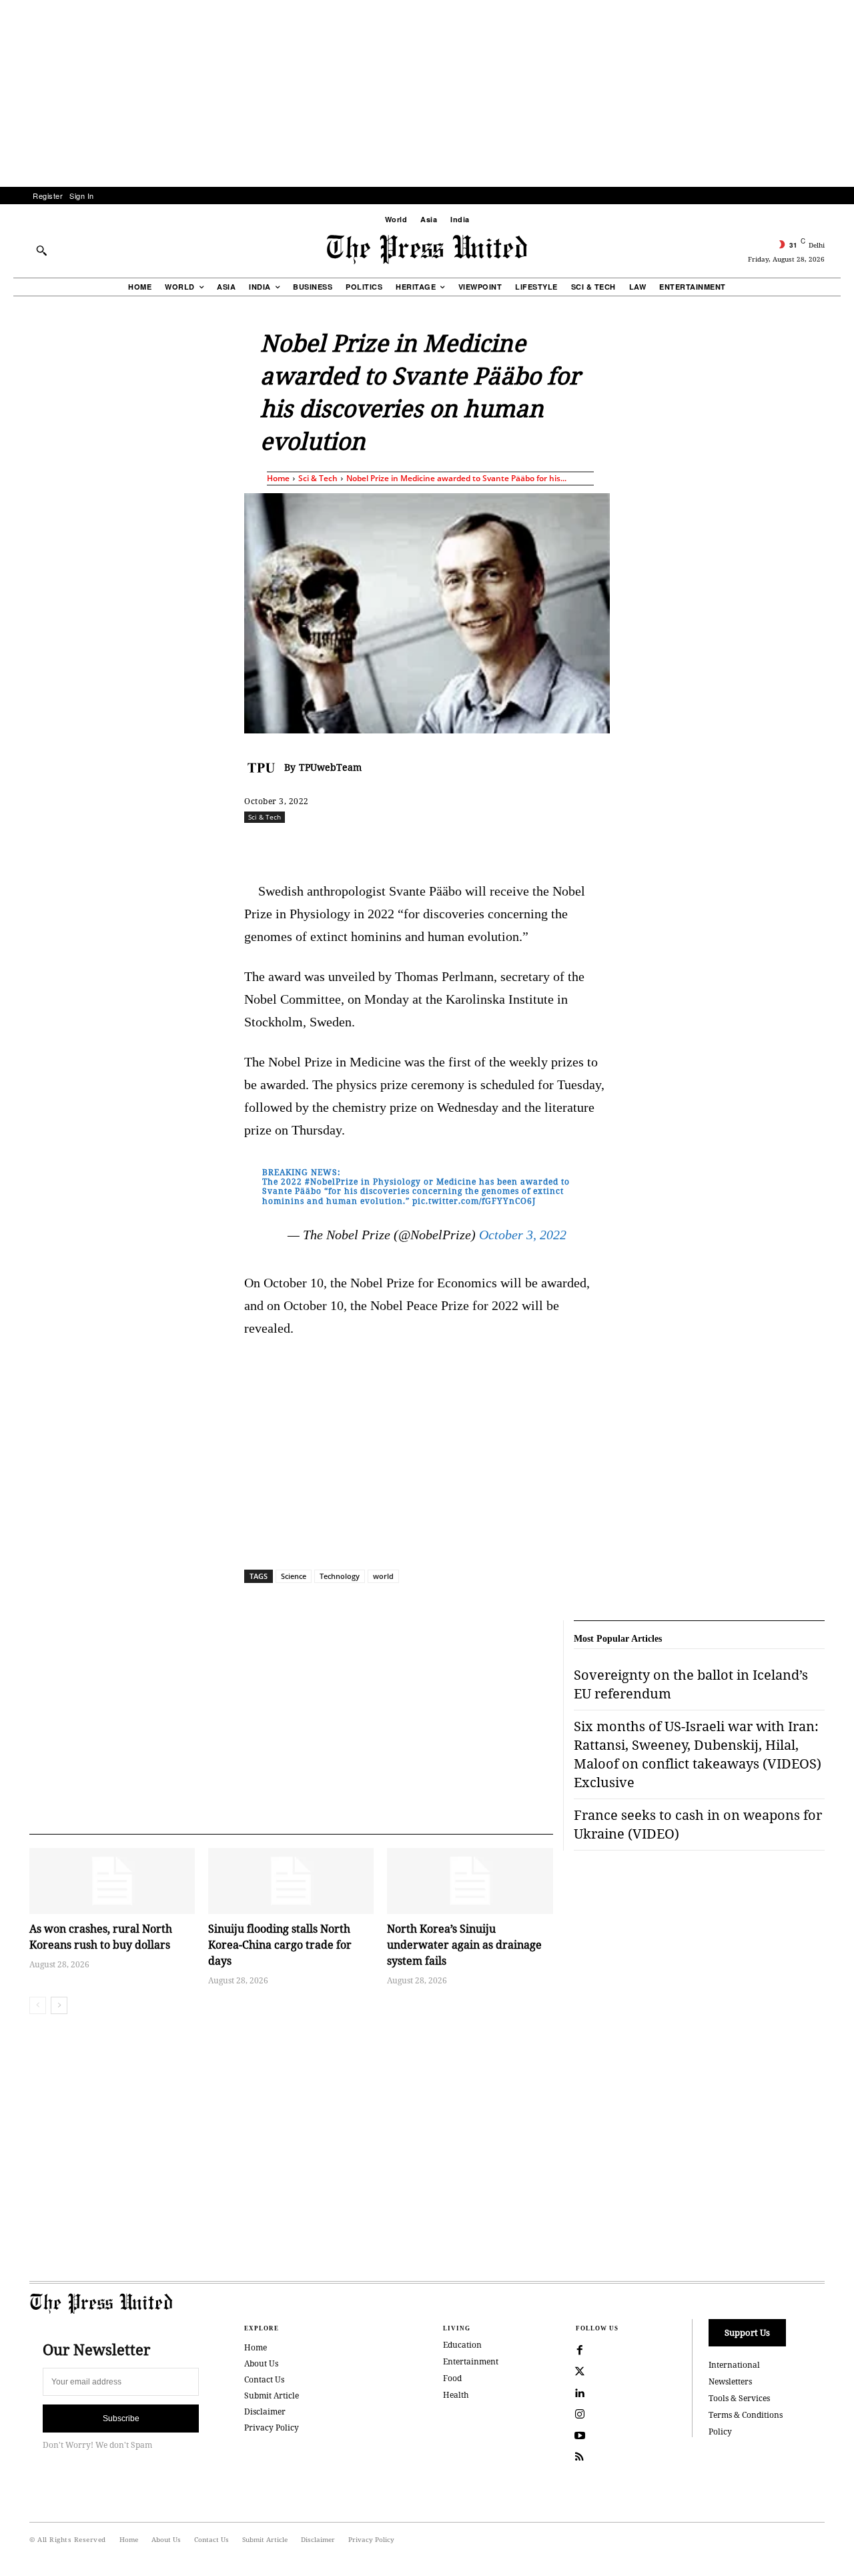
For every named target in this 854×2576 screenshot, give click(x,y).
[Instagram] (580, 2414)
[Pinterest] (492, 846)
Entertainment (471, 2361)
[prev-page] (38, 2005)
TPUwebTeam (330, 767)
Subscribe (121, 2419)
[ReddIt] (400, 846)
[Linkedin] (461, 846)
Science (294, 1576)
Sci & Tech (318, 478)
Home (278, 478)
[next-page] (59, 2005)
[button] (41, 250)
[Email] (522, 846)
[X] (369, 846)
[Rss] (580, 2457)
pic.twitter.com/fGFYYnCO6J (474, 1201)
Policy (720, 2432)
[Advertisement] (427, 93)
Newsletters (730, 2381)
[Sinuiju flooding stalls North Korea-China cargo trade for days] (291, 1881)
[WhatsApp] (430, 846)
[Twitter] (580, 2372)
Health (456, 2395)
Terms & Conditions (746, 2415)
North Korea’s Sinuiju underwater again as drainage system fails (464, 1945)
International (734, 2365)
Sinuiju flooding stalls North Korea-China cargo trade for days (280, 1945)
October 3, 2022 (523, 1235)
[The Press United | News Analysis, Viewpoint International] (427, 250)
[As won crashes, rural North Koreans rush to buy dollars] (112, 1881)
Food (452, 2378)
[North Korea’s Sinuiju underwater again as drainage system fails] (470, 1881)
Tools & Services (739, 2398)
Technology (340, 1576)
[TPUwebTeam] (264, 767)
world (383, 1576)
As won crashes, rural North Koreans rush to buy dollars (101, 1937)
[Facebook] (338, 846)
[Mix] (614, 846)
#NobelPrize (332, 1182)
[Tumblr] (553, 846)
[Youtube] (580, 2436)
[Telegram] (584, 846)
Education (462, 2345)
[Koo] (829, 846)
